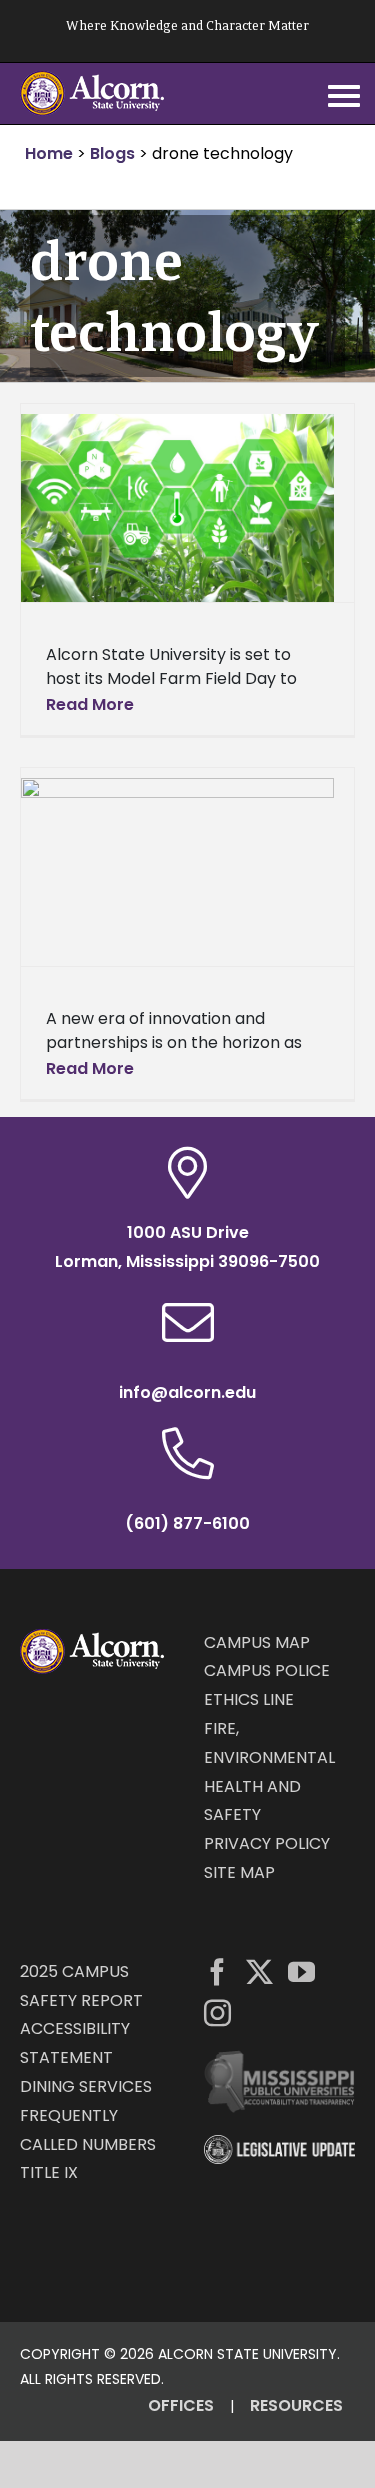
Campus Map (257, 1642)
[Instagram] (217, 2012)
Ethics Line (249, 1699)
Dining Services (86, 2086)
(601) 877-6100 (187, 1523)
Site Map (239, 1872)
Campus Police (267, 1670)
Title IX (49, 2172)
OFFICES (181, 2405)
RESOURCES (296, 2405)
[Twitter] (259, 1971)
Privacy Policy (267, 1843)
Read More (90, 704)
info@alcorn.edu (187, 1392)
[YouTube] (301, 1971)
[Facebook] (217, 1971)
